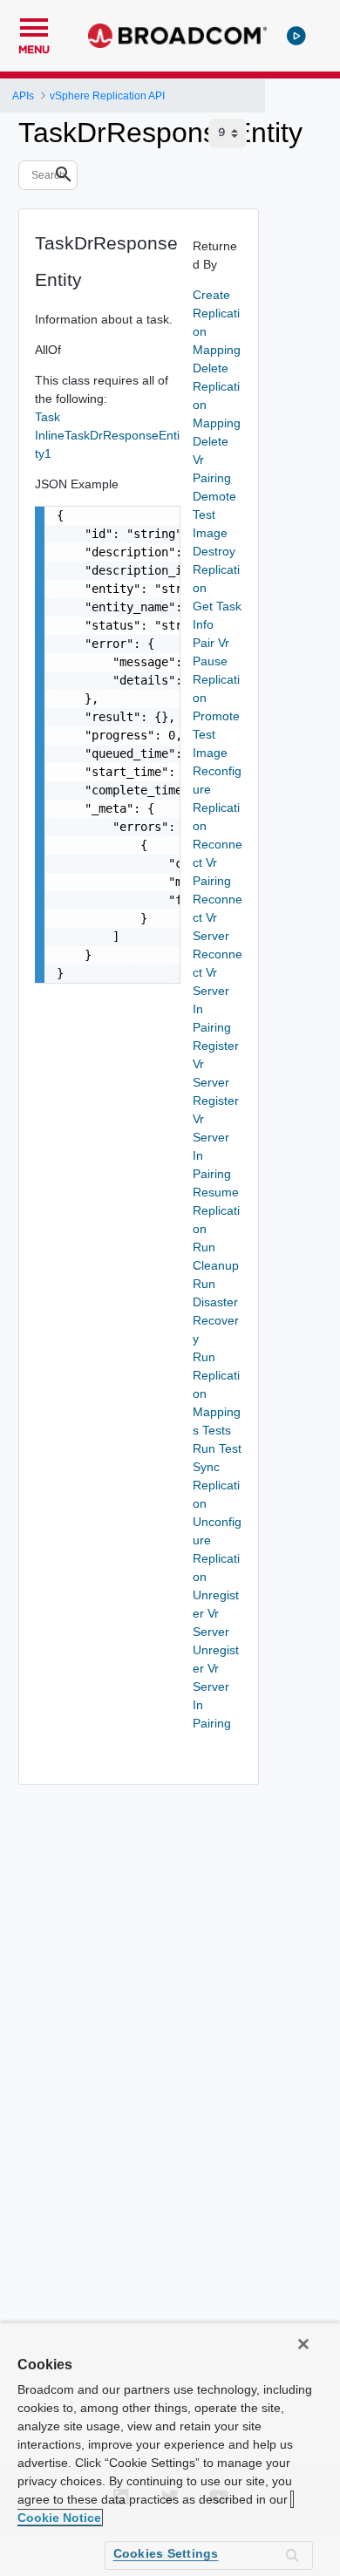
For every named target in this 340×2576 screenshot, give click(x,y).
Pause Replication (216, 679)
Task (48, 417)
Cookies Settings (166, 2553)
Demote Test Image (214, 515)
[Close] (303, 2344)
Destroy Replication (216, 569)
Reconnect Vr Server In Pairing (218, 991)
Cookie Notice (59, 2518)
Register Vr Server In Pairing (216, 1137)
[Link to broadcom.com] (177, 36)
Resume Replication (216, 1210)
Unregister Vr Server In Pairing (216, 1687)
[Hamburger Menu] (34, 25)
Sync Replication (216, 1485)
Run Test (217, 1448)
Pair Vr (211, 643)
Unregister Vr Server (216, 1613)
